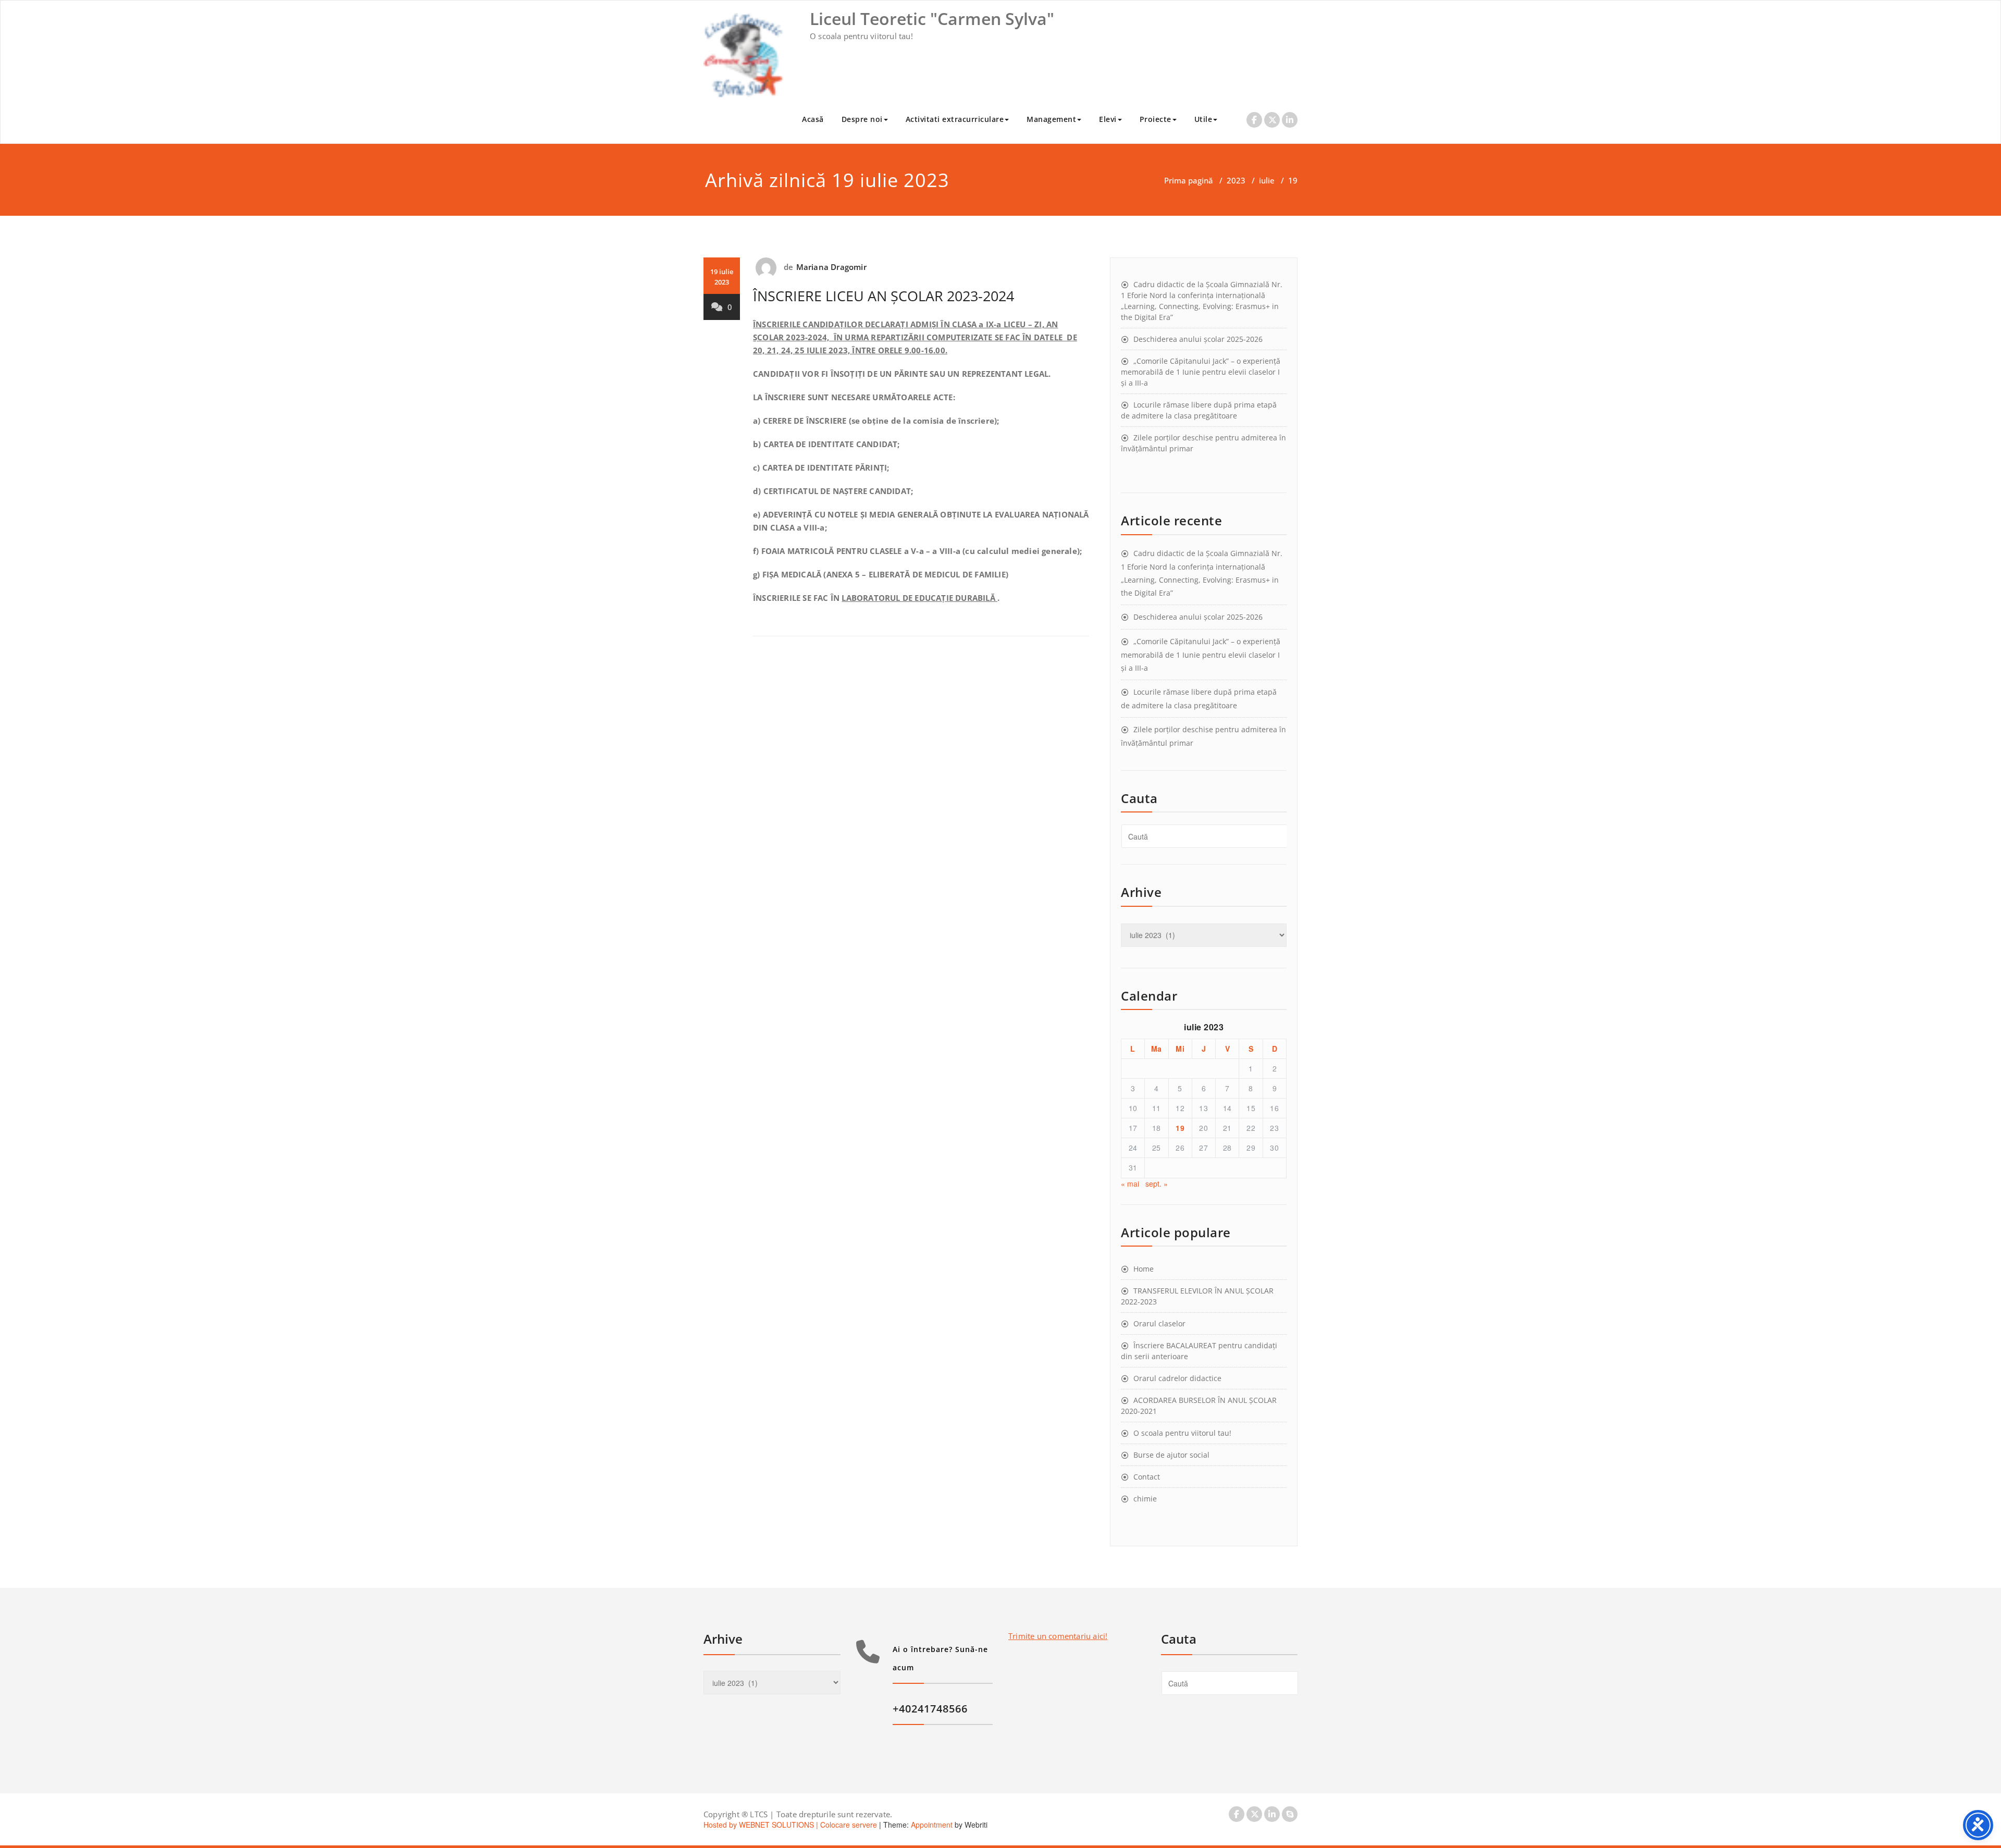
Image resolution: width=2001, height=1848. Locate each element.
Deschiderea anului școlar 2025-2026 (1198, 339)
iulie (1267, 180)
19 (1180, 1128)
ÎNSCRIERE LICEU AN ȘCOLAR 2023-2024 (884, 296)
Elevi (1108, 119)
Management (1051, 119)
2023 (1236, 180)
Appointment (931, 1825)
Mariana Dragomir (831, 267)
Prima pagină (1189, 180)
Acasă (813, 119)
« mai (1130, 1184)
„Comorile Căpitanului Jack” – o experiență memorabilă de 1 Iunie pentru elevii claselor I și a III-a (1201, 372)
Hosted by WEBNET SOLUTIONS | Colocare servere (790, 1825)
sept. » (1157, 1184)
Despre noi (862, 119)
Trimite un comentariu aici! (1058, 1636)
